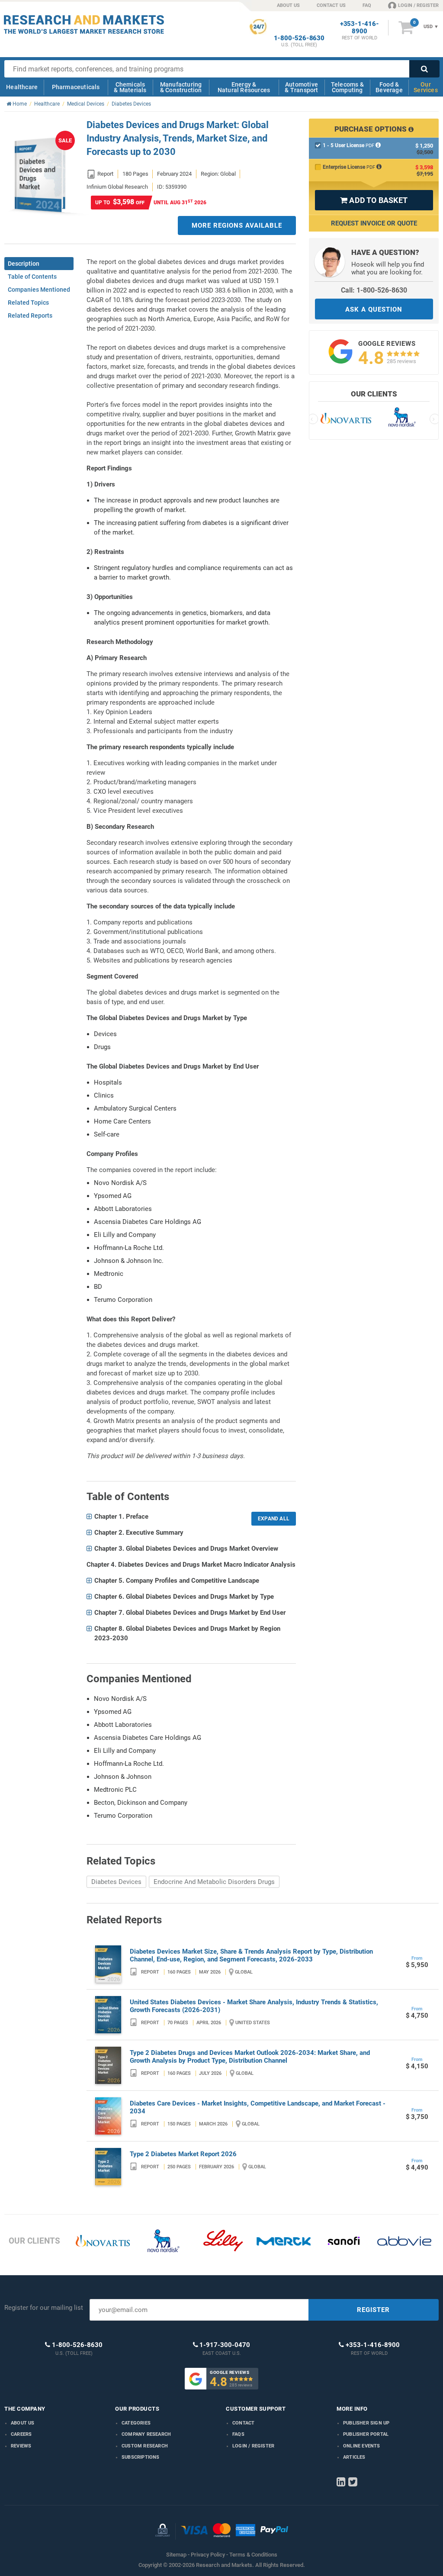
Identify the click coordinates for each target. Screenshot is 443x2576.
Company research (146, 2434)
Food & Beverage (389, 87)
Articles (354, 2457)
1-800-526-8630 (299, 38)
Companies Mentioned (39, 290)
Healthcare (22, 87)
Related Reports (30, 316)
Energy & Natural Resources (244, 87)
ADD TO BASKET (374, 200)
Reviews (21, 2446)
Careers (21, 2434)
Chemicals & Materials (130, 87)
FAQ (367, 5)
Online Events (362, 2446)
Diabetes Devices (116, 1882)
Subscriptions (141, 2457)
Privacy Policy (208, 2555)
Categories (136, 2423)
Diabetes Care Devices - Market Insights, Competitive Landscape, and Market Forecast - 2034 (258, 2107)
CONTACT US (331, 5)
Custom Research (145, 2446)
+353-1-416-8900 (360, 28)
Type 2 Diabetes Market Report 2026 (183, 2154)
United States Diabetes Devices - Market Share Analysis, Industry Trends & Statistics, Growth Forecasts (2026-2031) (254, 2006)
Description (24, 264)
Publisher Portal (366, 2434)
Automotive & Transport (301, 87)
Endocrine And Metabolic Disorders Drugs (214, 1882)
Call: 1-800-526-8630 (374, 290)
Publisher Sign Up (366, 2423)
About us (23, 2423)
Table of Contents (32, 277)
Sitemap (176, 2555)
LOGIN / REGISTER (418, 5)
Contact (243, 2423)
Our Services (426, 87)
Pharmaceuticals (76, 87)
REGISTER (373, 2310)
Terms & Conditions (253, 2555)
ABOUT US (288, 5)
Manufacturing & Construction (181, 87)
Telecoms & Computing (347, 87)
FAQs (238, 2434)
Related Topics (28, 303)
